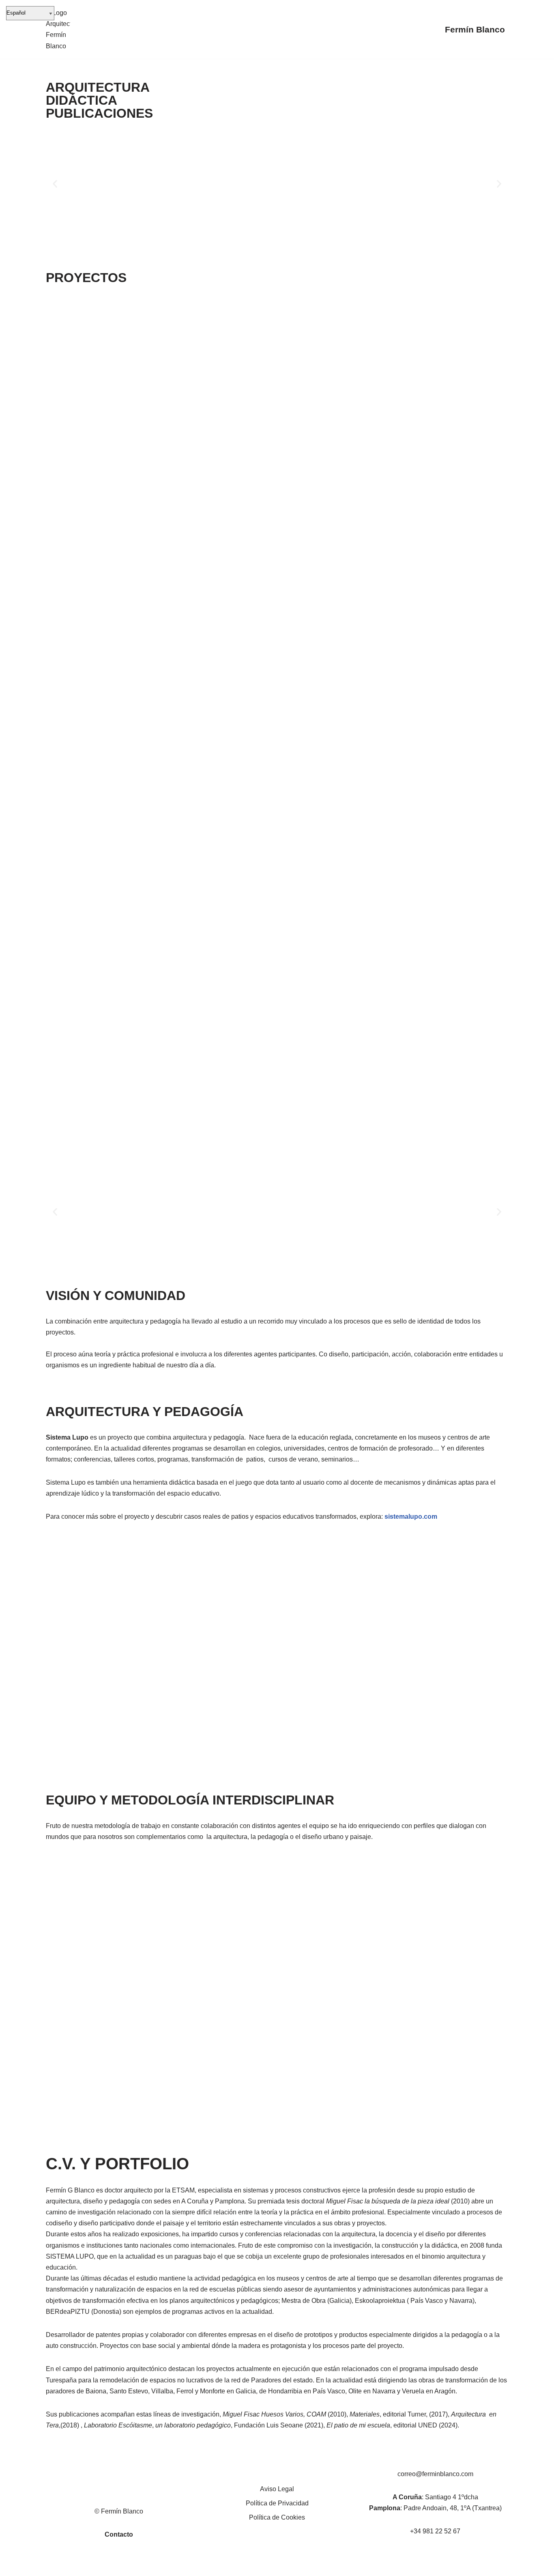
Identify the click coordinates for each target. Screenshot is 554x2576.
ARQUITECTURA (98, 87)
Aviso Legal (277, 2489)
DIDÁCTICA (82, 100)
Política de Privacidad (277, 2503)
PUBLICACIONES (99, 113)
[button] (55, 184)
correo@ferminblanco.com (435, 2474)
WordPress (139, 2566)
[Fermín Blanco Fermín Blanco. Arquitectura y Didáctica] (58, 29)
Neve (54, 2566)
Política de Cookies (277, 2517)
